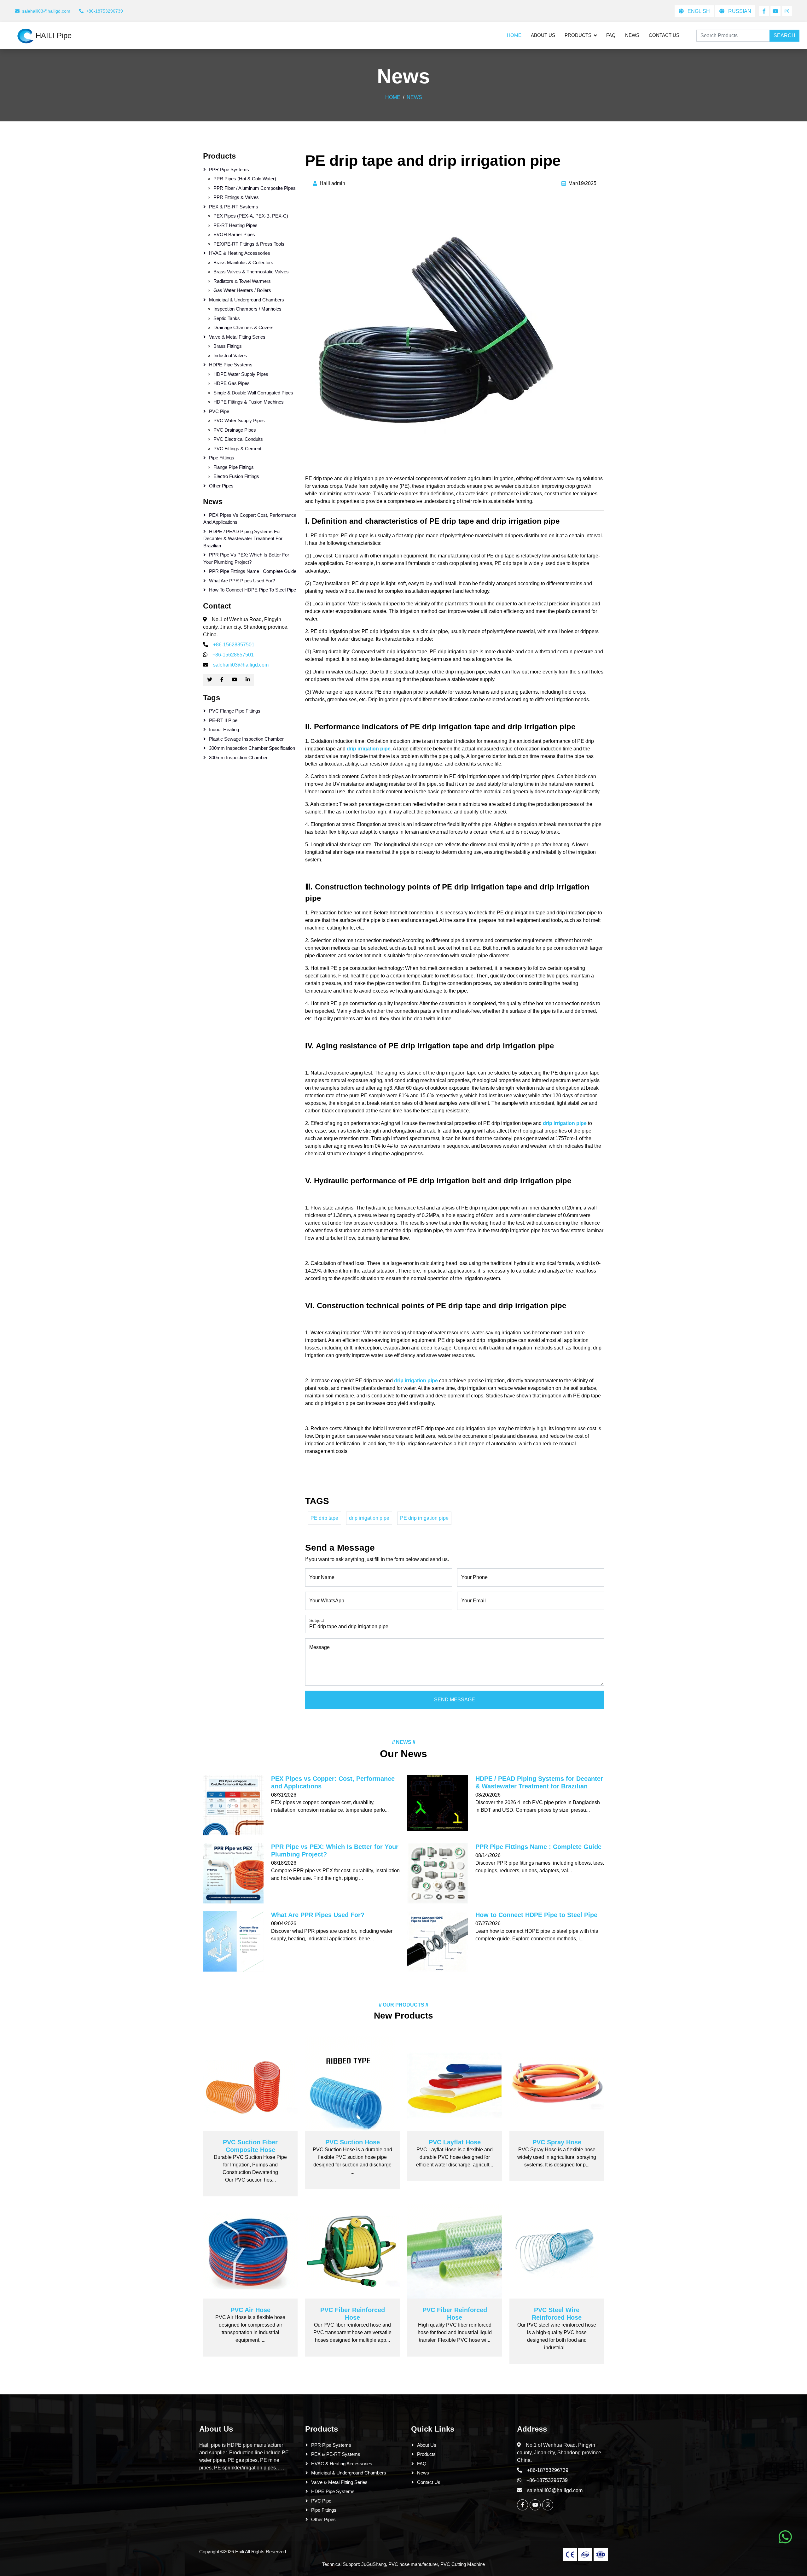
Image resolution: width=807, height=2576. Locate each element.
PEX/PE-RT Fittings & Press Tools (249, 244)
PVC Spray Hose (557, 2142)
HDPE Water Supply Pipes (241, 374)
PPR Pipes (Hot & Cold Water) (245, 179)
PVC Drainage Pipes (235, 430)
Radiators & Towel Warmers (242, 281)
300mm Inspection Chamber (238, 758)
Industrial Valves (230, 356)
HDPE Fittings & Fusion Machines (249, 402)
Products (578, 35)
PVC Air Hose (250, 2310)
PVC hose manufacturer (413, 2564)
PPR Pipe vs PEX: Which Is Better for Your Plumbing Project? (246, 558)
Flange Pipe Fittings (234, 467)
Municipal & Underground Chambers (247, 300)
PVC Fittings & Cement (237, 449)
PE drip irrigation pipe (424, 1518)
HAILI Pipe (54, 35)
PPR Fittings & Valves (236, 197)
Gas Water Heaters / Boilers (242, 290)
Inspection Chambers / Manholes (247, 309)
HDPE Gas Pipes (232, 383)
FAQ (611, 35)
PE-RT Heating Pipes (235, 225)
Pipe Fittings (222, 458)
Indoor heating (224, 729)
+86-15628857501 (234, 645)
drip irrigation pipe (369, 1518)
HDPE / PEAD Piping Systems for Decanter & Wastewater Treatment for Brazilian (243, 539)
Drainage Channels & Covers (244, 327)
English (698, 11)
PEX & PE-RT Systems (234, 207)
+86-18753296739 (548, 2470)
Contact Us (664, 35)
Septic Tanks (227, 318)
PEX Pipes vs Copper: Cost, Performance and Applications (250, 519)
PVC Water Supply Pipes (239, 420)
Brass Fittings (228, 346)
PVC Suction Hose (353, 2142)
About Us (543, 35)
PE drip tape (324, 1518)
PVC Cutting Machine (463, 2564)
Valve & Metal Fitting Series (237, 337)
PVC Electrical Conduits (238, 439)
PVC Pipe (219, 411)
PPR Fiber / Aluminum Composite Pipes (255, 188)
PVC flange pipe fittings (235, 711)
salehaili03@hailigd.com (241, 665)
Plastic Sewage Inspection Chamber (246, 739)
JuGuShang (374, 2564)
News (632, 35)
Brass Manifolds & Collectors (243, 262)
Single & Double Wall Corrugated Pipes (253, 393)
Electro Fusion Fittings (236, 476)
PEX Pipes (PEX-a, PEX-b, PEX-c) (251, 216)
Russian (739, 11)
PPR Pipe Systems (229, 169)
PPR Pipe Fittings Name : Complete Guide (253, 571)
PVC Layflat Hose (455, 2142)
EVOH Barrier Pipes (234, 234)
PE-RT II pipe (223, 720)
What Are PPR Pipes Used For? (242, 581)
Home (514, 35)
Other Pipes (221, 486)
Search (784, 35)
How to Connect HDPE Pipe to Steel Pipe (253, 590)
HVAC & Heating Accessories (240, 253)
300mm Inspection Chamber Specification (252, 748)
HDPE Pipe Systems (231, 365)
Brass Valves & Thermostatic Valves (251, 272)
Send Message (455, 1700)
